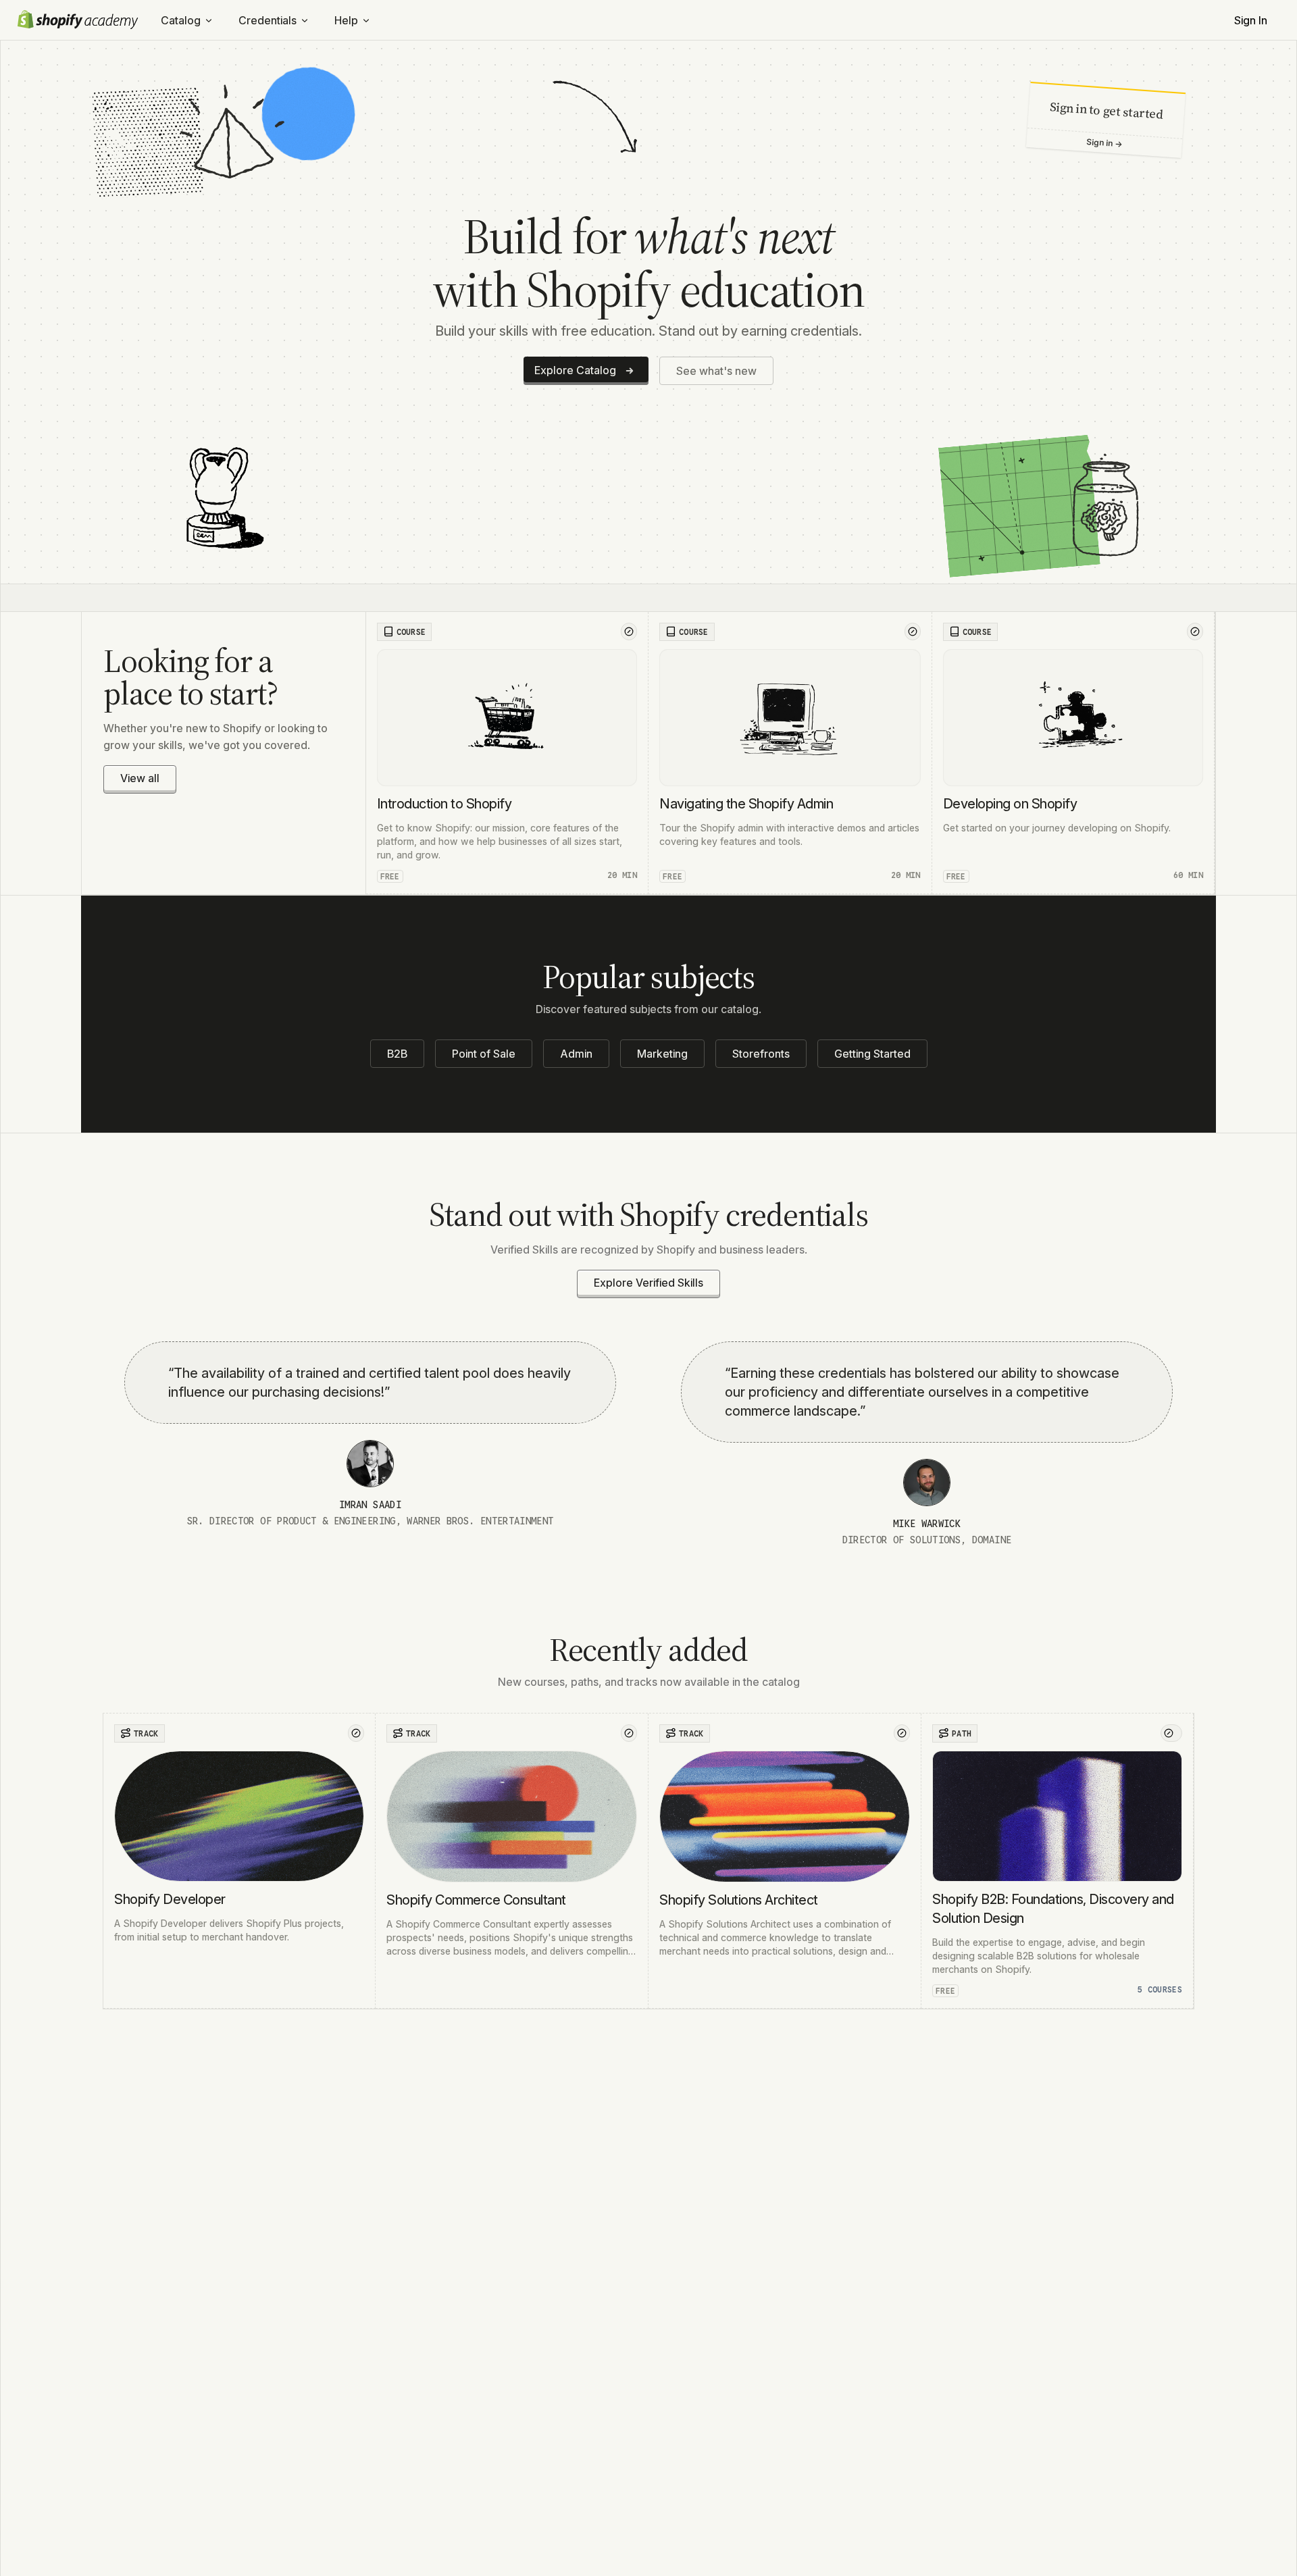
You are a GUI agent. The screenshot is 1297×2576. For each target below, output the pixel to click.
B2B (397, 1054)
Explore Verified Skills (648, 1283)
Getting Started (872, 1054)
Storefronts (761, 1054)
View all (140, 778)
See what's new (716, 371)
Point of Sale (484, 1054)
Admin (576, 1054)
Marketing (662, 1054)
